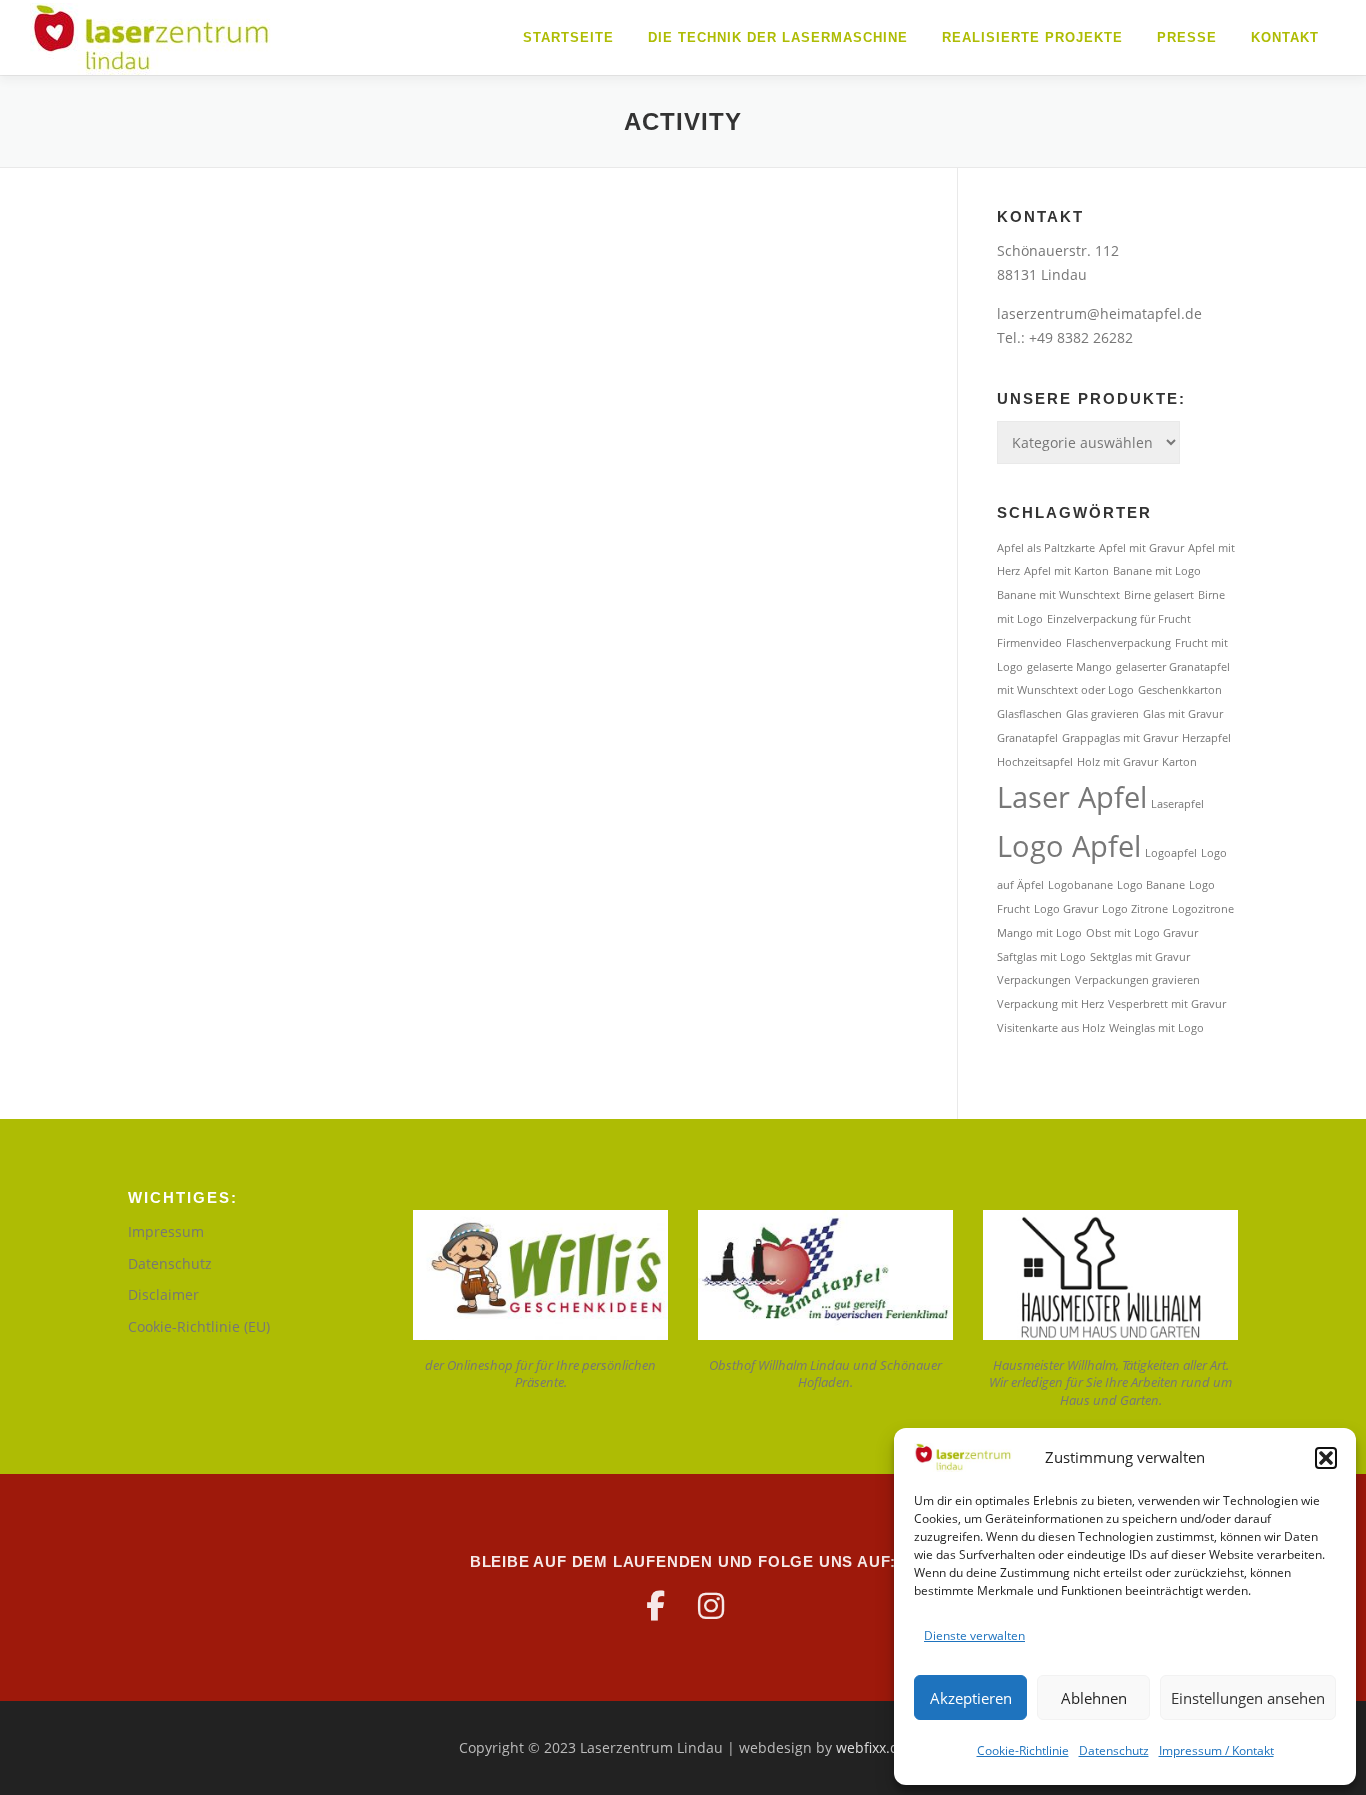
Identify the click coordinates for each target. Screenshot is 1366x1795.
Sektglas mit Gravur (1140, 957)
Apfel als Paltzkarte (1046, 548)
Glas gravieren (1102, 714)
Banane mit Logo (1157, 571)
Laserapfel (1177, 804)
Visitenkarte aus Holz (1051, 1028)
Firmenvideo (1029, 643)
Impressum (166, 1231)
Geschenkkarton (1180, 690)
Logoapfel (1171, 853)
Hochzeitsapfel (1035, 762)
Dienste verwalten (974, 1635)
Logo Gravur (1066, 909)
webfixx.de (871, 1747)
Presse (1187, 37)
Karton (1179, 762)
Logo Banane (1151, 885)
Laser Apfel (1072, 797)
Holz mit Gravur (1117, 762)
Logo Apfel (1069, 846)
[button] (1326, 1458)
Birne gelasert (1159, 595)
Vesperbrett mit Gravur (1167, 1004)
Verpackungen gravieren (1137, 980)
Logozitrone (1203, 909)
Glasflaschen (1029, 714)
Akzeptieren (971, 1698)
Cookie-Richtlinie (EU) (199, 1326)
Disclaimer (163, 1294)
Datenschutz (1114, 1750)
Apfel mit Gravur (1141, 548)
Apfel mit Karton (1066, 571)
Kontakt (1285, 37)
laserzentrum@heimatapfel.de (1099, 313)
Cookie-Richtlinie (1023, 1750)
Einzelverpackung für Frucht (1119, 619)
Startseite (568, 37)
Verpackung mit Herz (1050, 1004)
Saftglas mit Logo (1041, 957)
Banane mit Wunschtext (1058, 595)
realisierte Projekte (1032, 37)
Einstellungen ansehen (1248, 1698)
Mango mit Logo (1039, 933)
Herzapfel (1206, 738)
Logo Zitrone (1135, 909)
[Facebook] (655, 1606)
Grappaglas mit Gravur (1120, 738)
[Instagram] (711, 1606)
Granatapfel (1027, 738)
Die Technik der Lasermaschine (778, 37)
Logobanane (1080, 885)
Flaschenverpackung (1118, 643)
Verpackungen (1034, 980)
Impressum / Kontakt (1216, 1750)
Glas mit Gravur (1183, 714)
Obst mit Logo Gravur (1142, 933)
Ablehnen (1094, 1698)
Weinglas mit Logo (1156, 1028)
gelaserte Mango (1069, 667)
